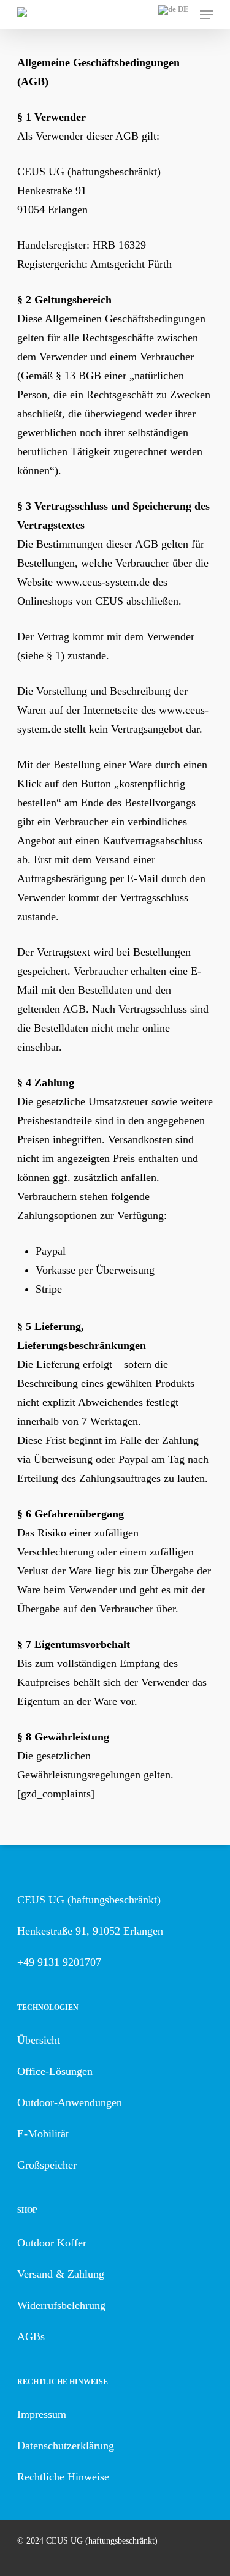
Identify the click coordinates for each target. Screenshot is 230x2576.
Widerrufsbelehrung (61, 2305)
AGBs (31, 2336)
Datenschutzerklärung (66, 2446)
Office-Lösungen (55, 2071)
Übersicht (39, 2040)
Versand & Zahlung (61, 2274)
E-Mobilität (43, 2134)
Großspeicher (47, 2165)
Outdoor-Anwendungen (70, 2102)
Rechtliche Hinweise (63, 2477)
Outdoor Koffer (52, 2243)
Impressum (42, 2414)
